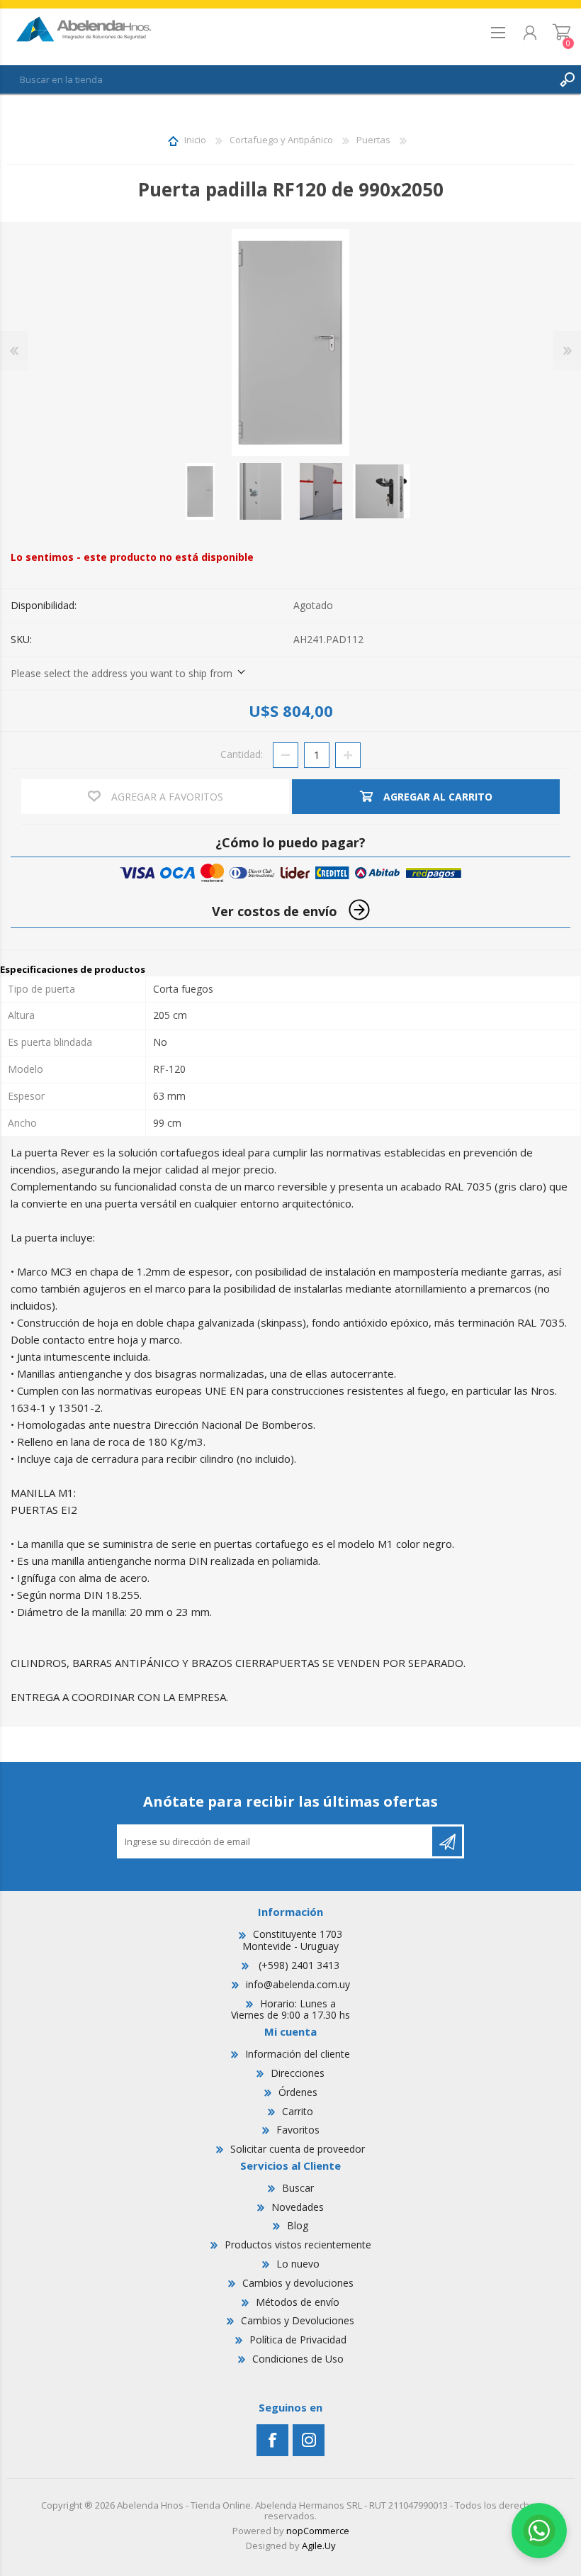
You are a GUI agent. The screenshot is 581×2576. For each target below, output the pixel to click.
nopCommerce (318, 2531)
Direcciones (298, 2073)
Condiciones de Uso (298, 2359)
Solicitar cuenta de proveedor (298, 2149)
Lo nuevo (298, 2264)
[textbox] (276, 79)
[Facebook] (272, 2440)
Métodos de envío (298, 2302)
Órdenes (298, 2092)
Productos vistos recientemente (298, 2245)
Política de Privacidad (298, 2340)
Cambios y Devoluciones (298, 2320)
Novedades (298, 2207)
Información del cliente (298, 2054)
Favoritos (298, 2130)
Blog (298, 2225)
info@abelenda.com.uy (298, 1984)
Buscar (298, 2188)
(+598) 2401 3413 (298, 1965)
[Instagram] (309, 2440)
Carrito (562, 37)
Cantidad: (242, 754)
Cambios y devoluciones (298, 2283)
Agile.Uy (319, 2546)
